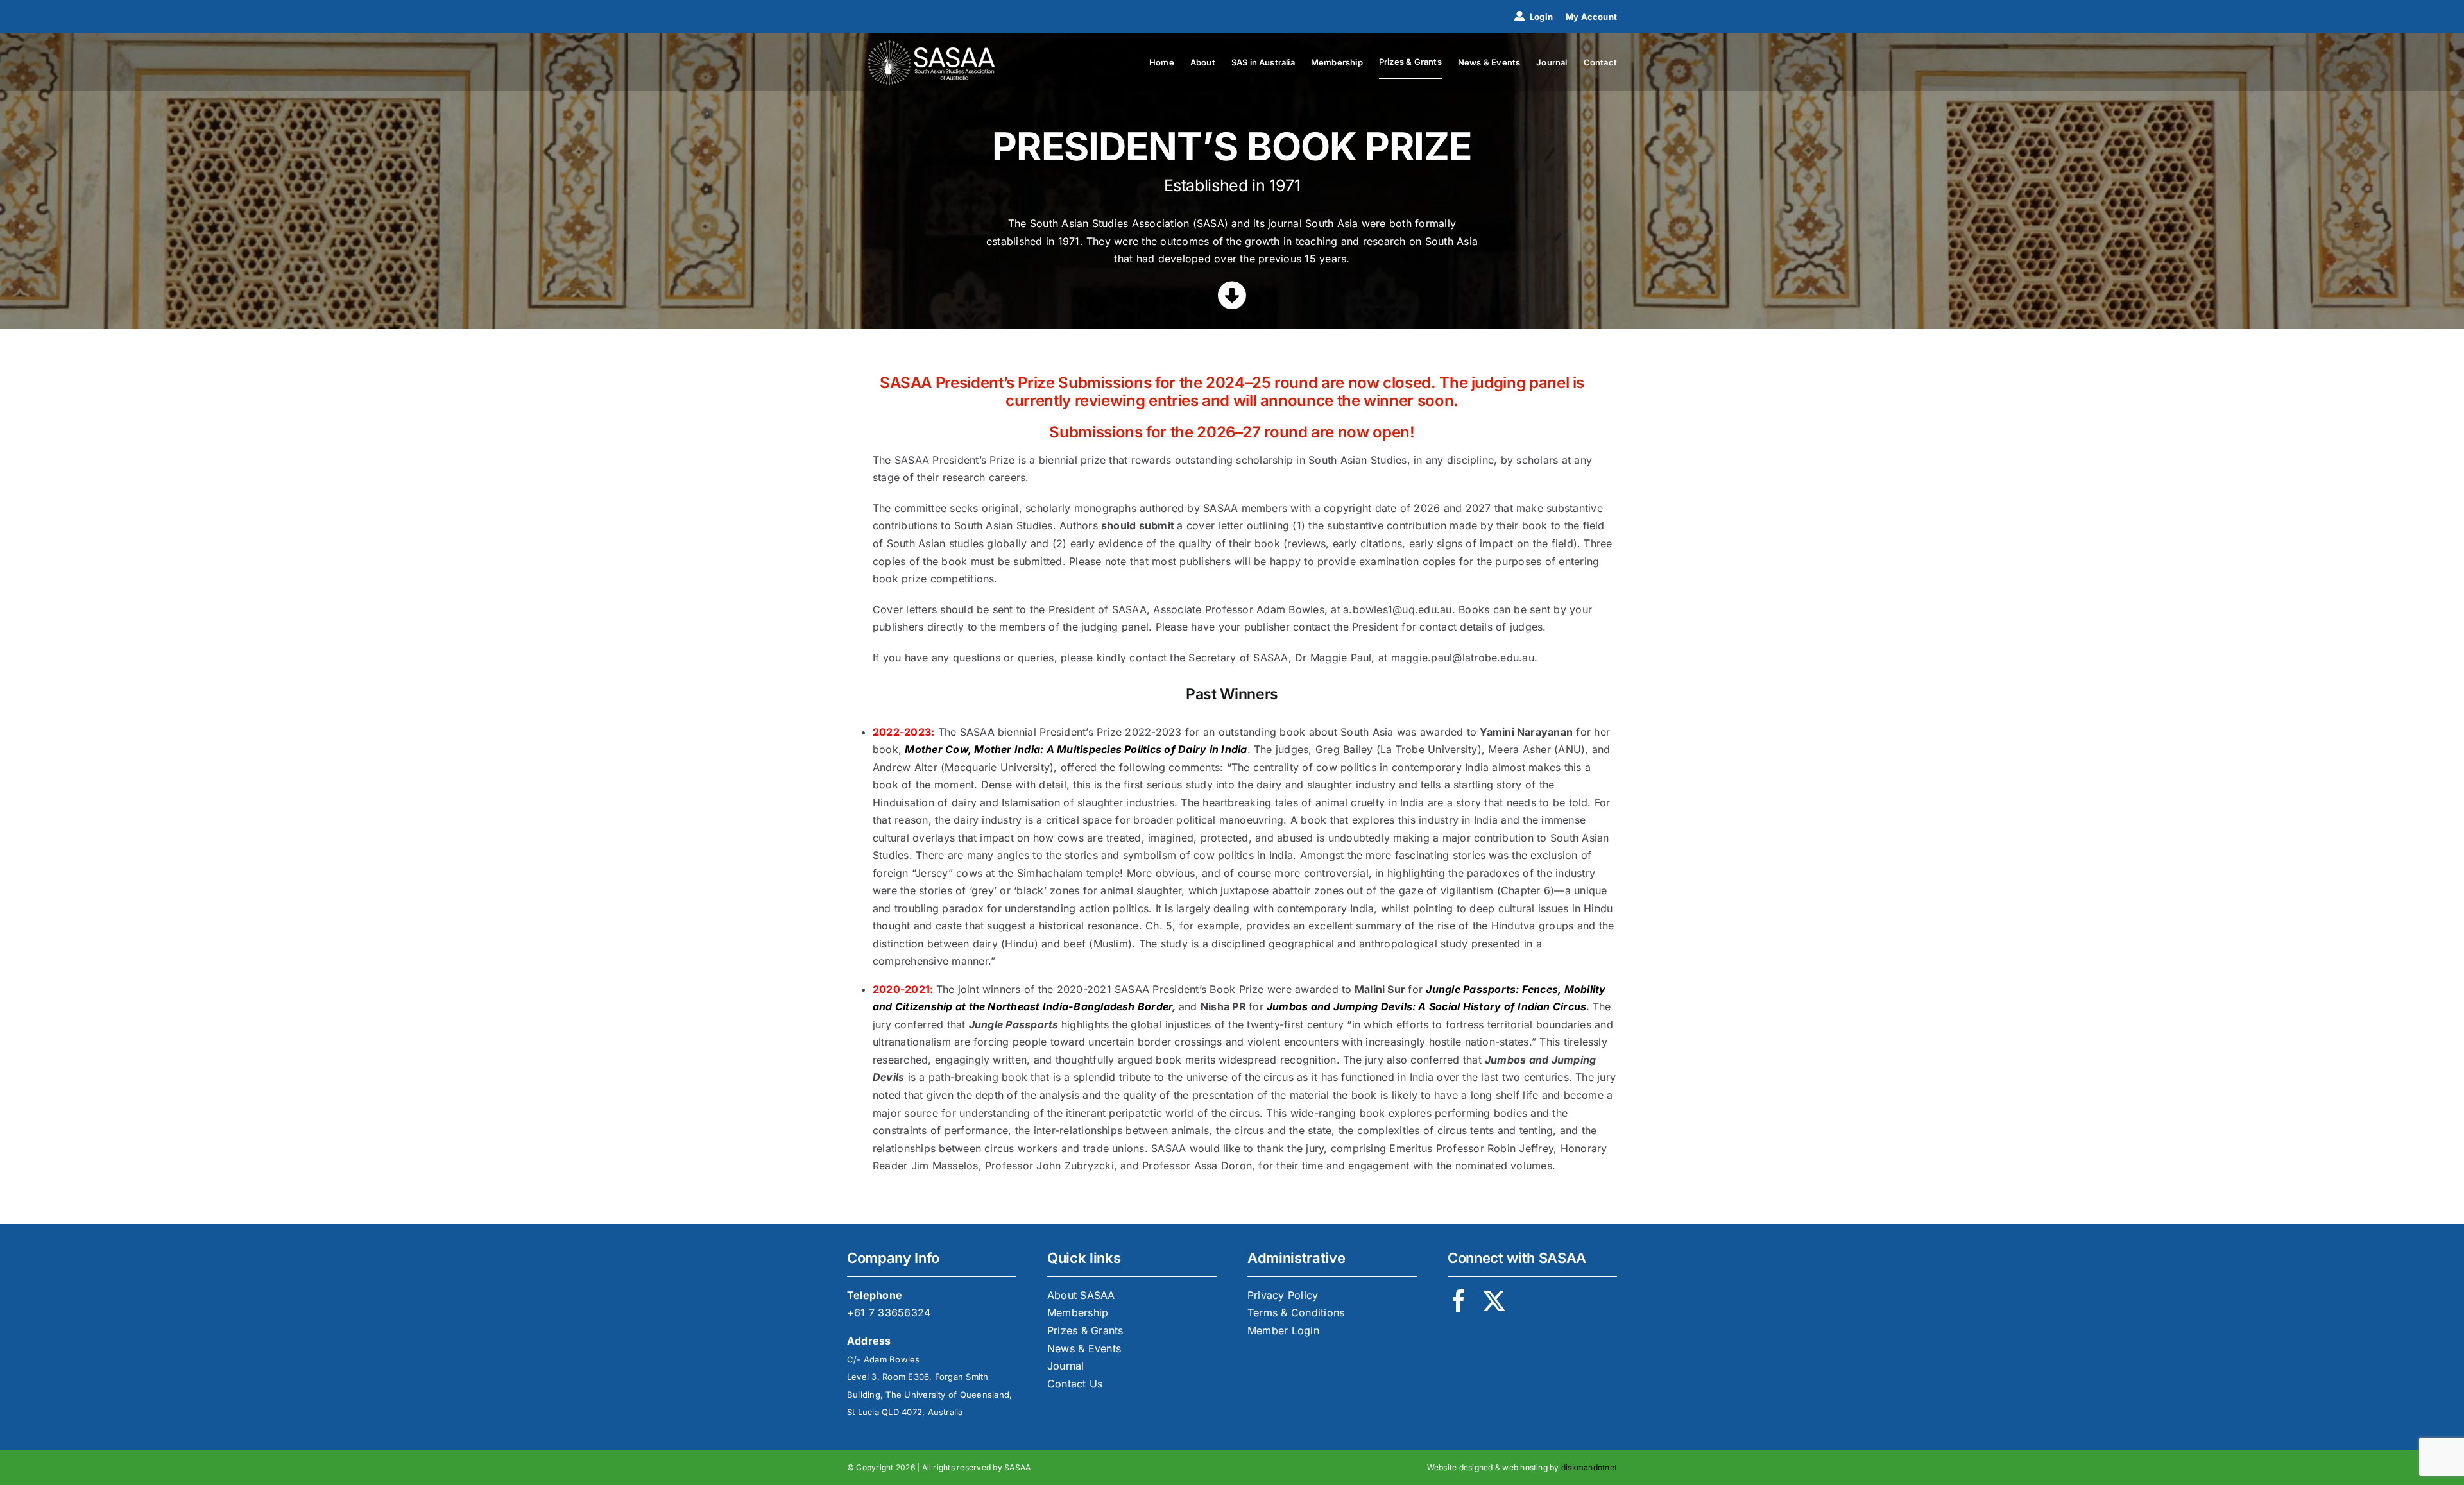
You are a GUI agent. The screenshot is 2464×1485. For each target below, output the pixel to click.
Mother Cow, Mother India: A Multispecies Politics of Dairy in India (1076, 749)
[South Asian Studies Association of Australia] (932, 45)
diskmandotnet (1589, 1467)
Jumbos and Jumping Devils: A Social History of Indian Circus (1426, 1006)
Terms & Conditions (1296, 1312)
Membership (1078, 1312)
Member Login (1283, 1330)
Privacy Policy (1283, 1295)
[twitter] (1494, 1301)
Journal (1066, 1366)
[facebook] (1459, 1301)
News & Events (1084, 1348)
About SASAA (1081, 1295)
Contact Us (1075, 1384)
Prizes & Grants (1085, 1330)
